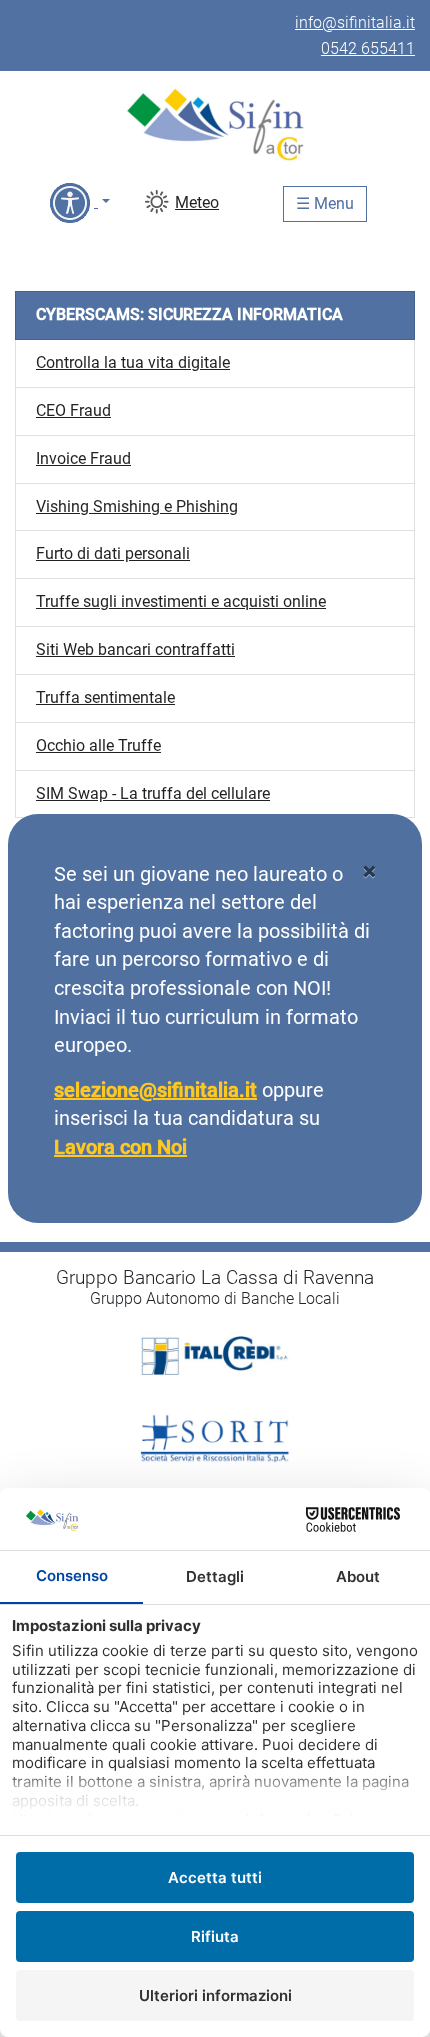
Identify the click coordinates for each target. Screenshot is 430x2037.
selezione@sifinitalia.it (155, 1090)
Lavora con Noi (120, 1147)
